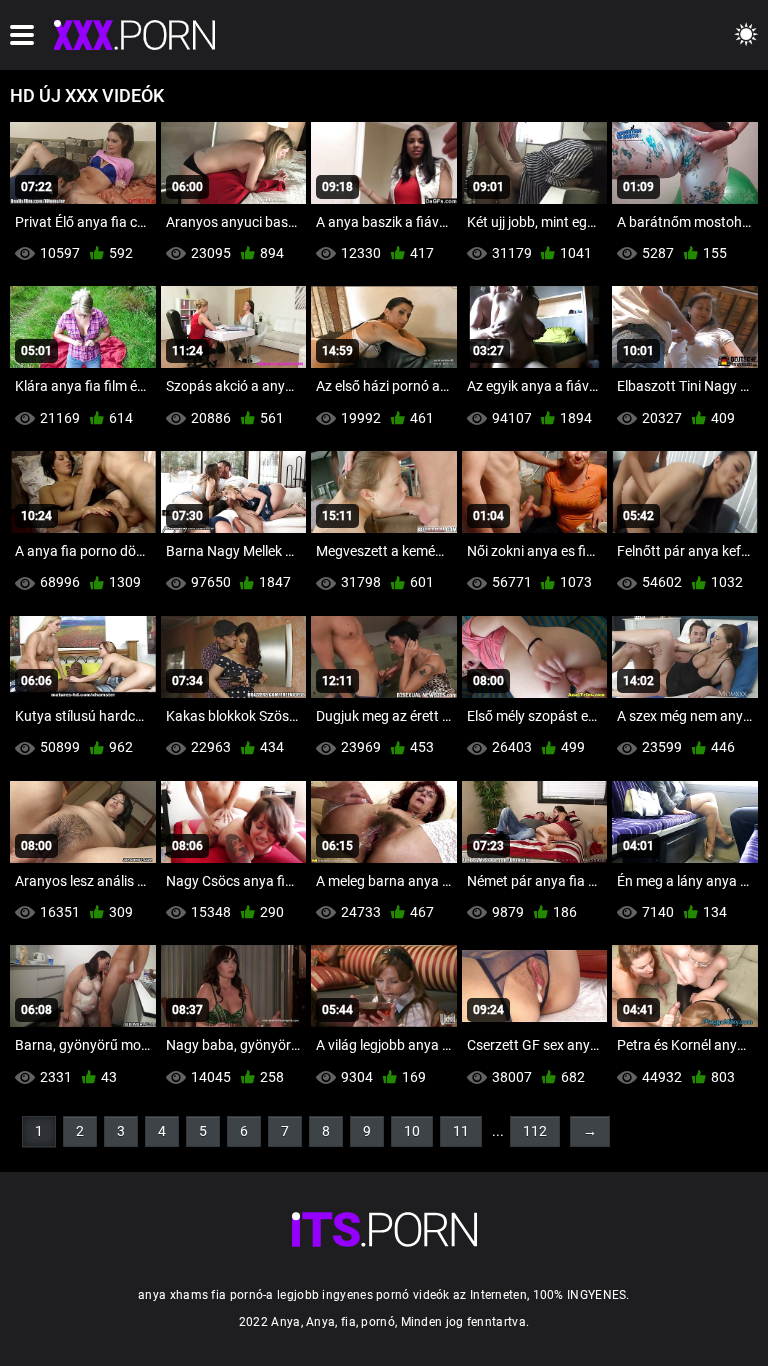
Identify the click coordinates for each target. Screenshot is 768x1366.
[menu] (22, 35)
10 (412, 1131)
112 (535, 1131)
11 (461, 1131)
